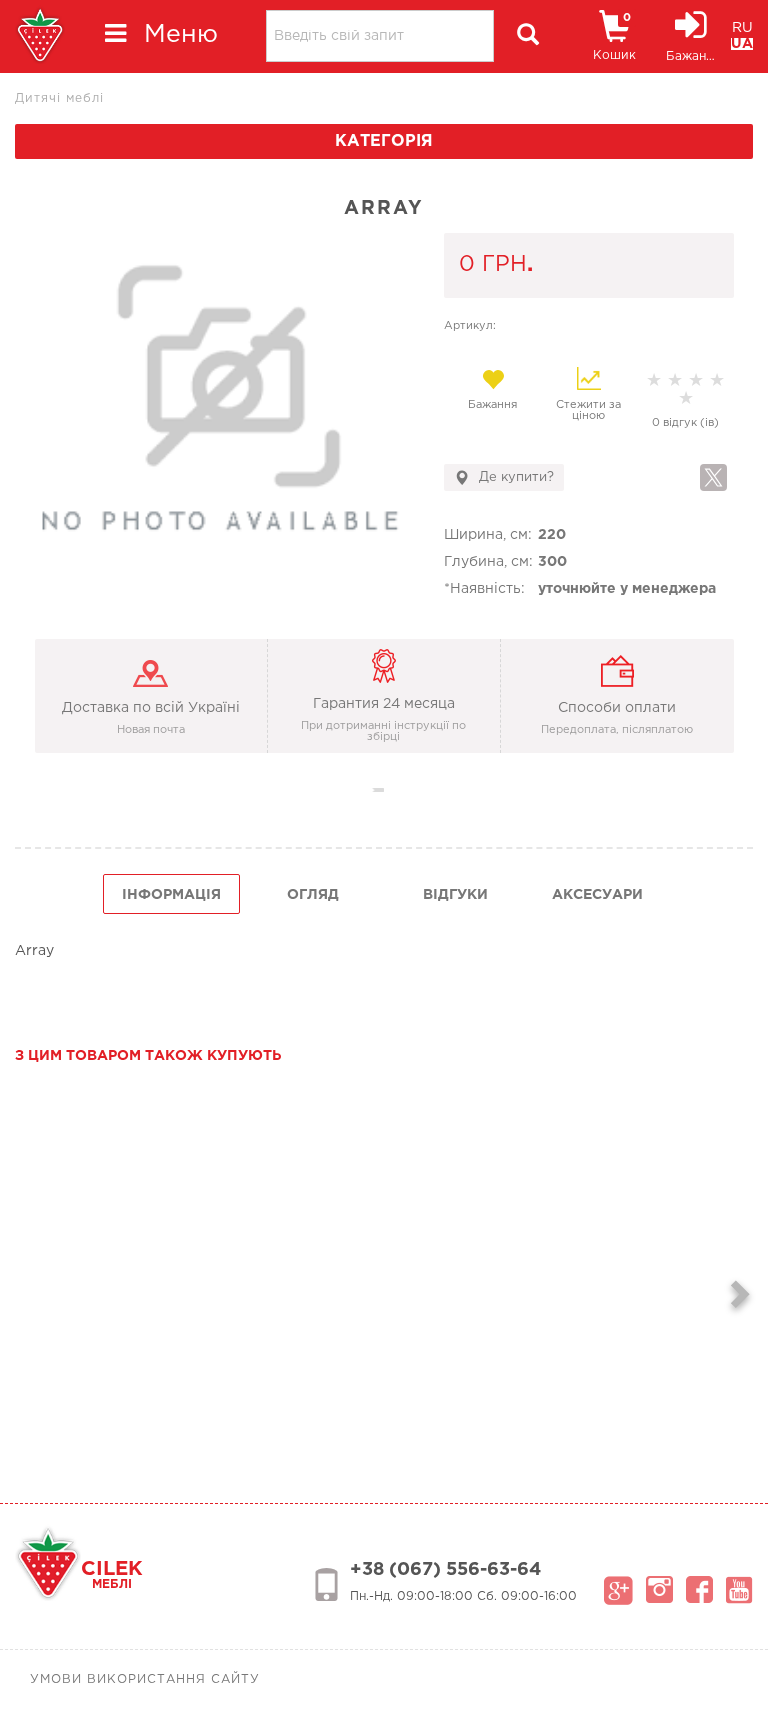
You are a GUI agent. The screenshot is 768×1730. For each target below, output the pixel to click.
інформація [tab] (171, 895)
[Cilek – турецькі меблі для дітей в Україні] (40, 36)
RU (742, 28)
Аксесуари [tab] (597, 895)
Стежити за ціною (588, 410)
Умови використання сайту (145, 1679)
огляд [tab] (313, 895)
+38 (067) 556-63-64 (445, 1570)
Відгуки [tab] (455, 895)
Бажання (492, 405)
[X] (713, 477)
